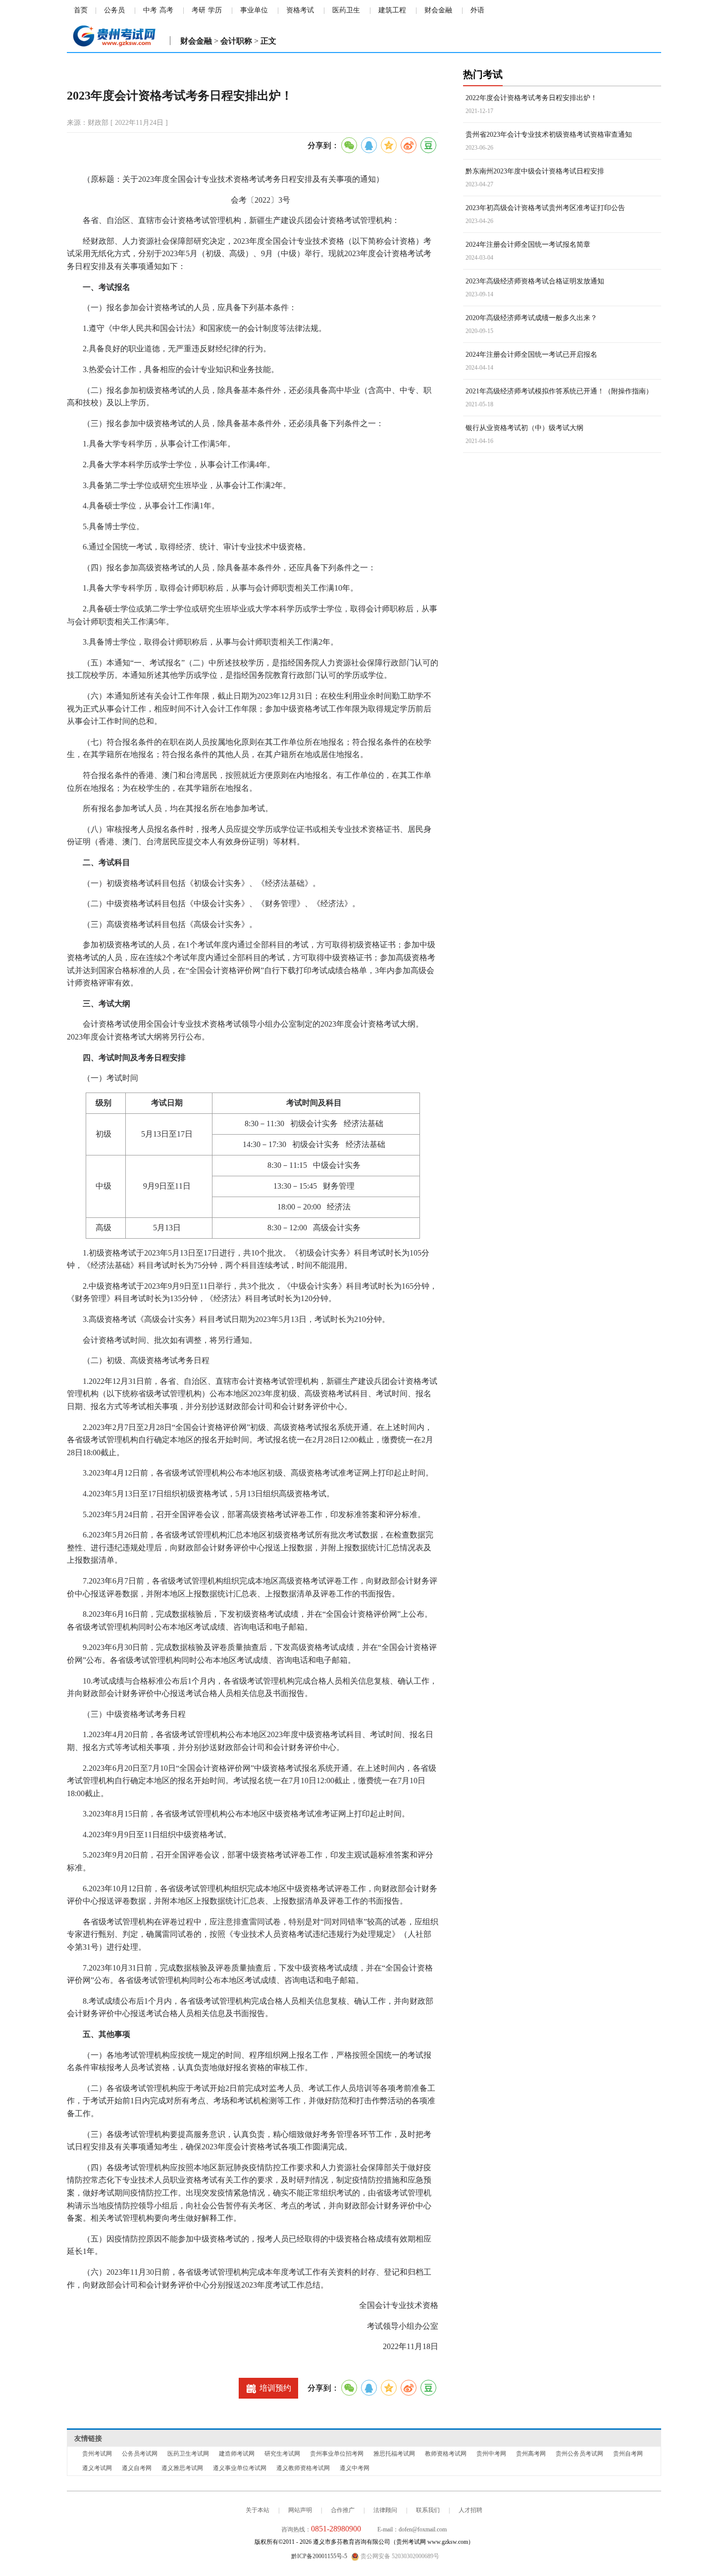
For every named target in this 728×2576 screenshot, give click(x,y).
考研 (199, 10)
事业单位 (254, 10)
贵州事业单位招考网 (337, 2454)
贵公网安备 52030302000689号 (399, 2556)
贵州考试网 (97, 2454)
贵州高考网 (531, 2454)
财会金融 (438, 10)
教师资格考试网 (446, 2454)
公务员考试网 (140, 2454)
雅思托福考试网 (394, 2454)
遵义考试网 (97, 2468)
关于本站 (258, 2510)
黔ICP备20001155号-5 (319, 2556)
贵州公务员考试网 (579, 2454)
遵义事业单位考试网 (240, 2468)
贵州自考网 (628, 2454)
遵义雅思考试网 (182, 2468)
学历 (215, 10)
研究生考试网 (282, 2454)
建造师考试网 (237, 2454)
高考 (166, 10)
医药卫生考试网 (188, 2454)
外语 (477, 10)
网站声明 (300, 2510)
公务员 (114, 10)
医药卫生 (346, 10)
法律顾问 (385, 2510)
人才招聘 (470, 2510)
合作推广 (343, 2510)
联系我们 (428, 2510)
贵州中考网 (491, 2454)
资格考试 (300, 10)
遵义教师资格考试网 (303, 2468)
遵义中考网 (355, 2468)
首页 (81, 10)
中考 (150, 10)
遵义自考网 (137, 2468)
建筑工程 (392, 10)
